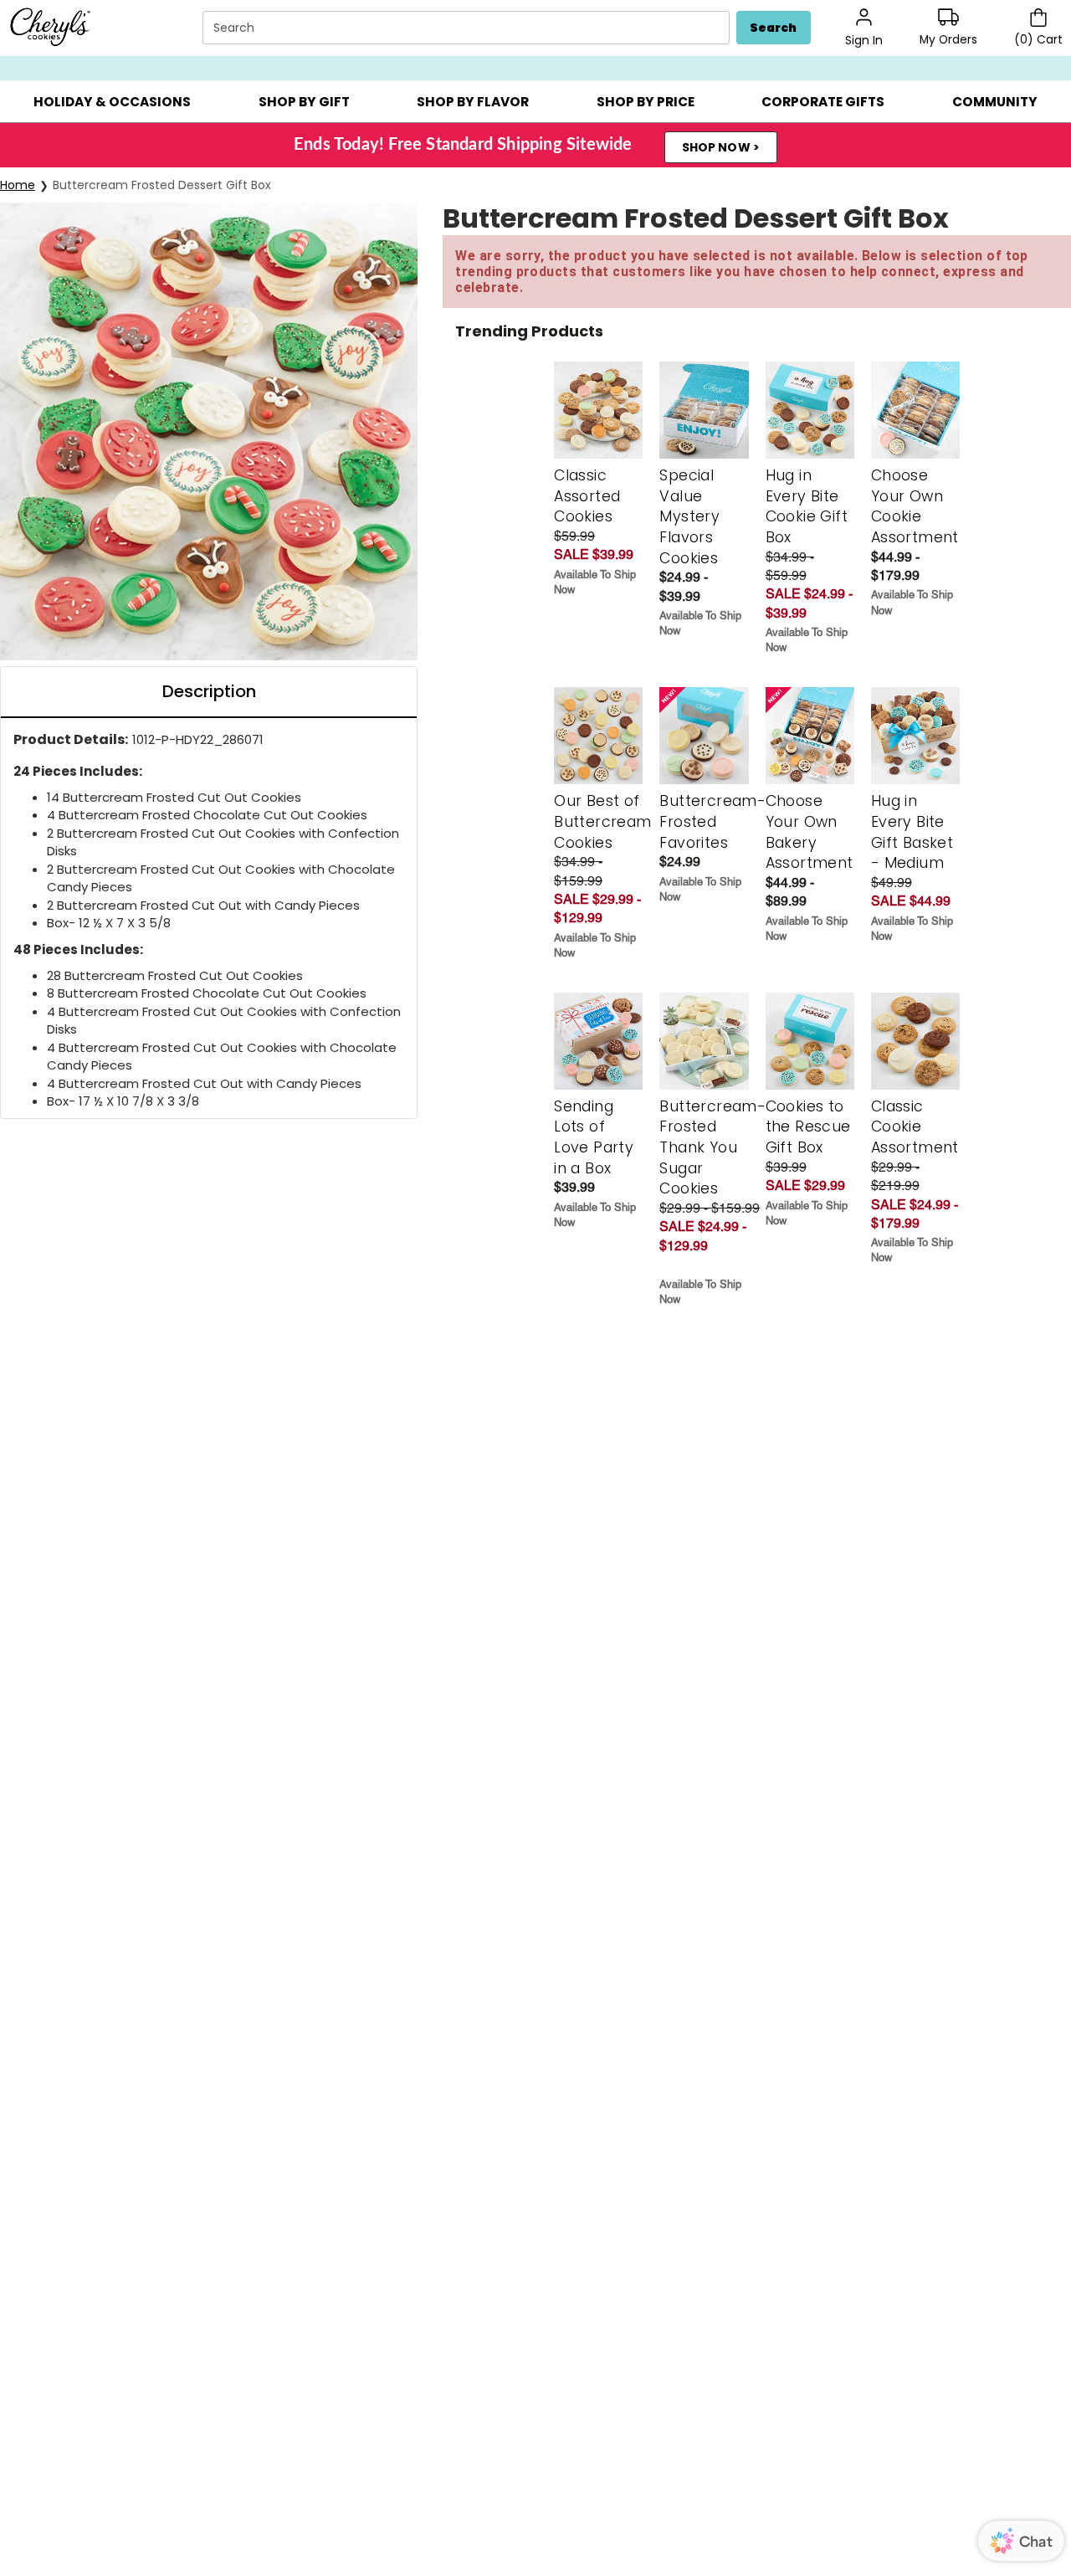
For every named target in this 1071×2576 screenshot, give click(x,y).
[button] (113, 102)
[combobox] (468, 28)
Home (18, 185)
